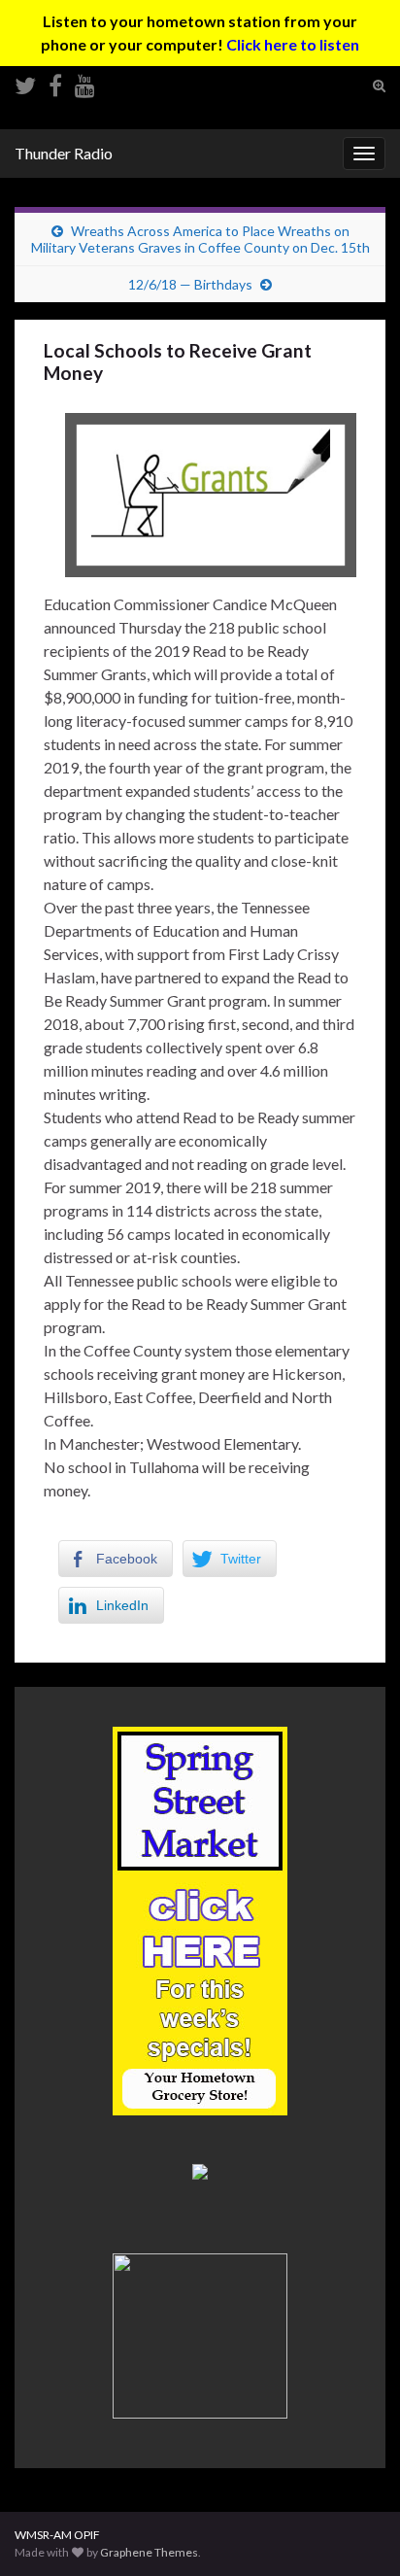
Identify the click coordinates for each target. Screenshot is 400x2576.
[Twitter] (25, 82)
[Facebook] (55, 82)
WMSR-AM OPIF (57, 2535)
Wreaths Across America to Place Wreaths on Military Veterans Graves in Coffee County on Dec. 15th (200, 239)
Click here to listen (293, 44)
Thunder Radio (64, 153)
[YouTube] (85, 82)
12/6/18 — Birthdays (190, 284)
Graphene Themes (149, 2552)
